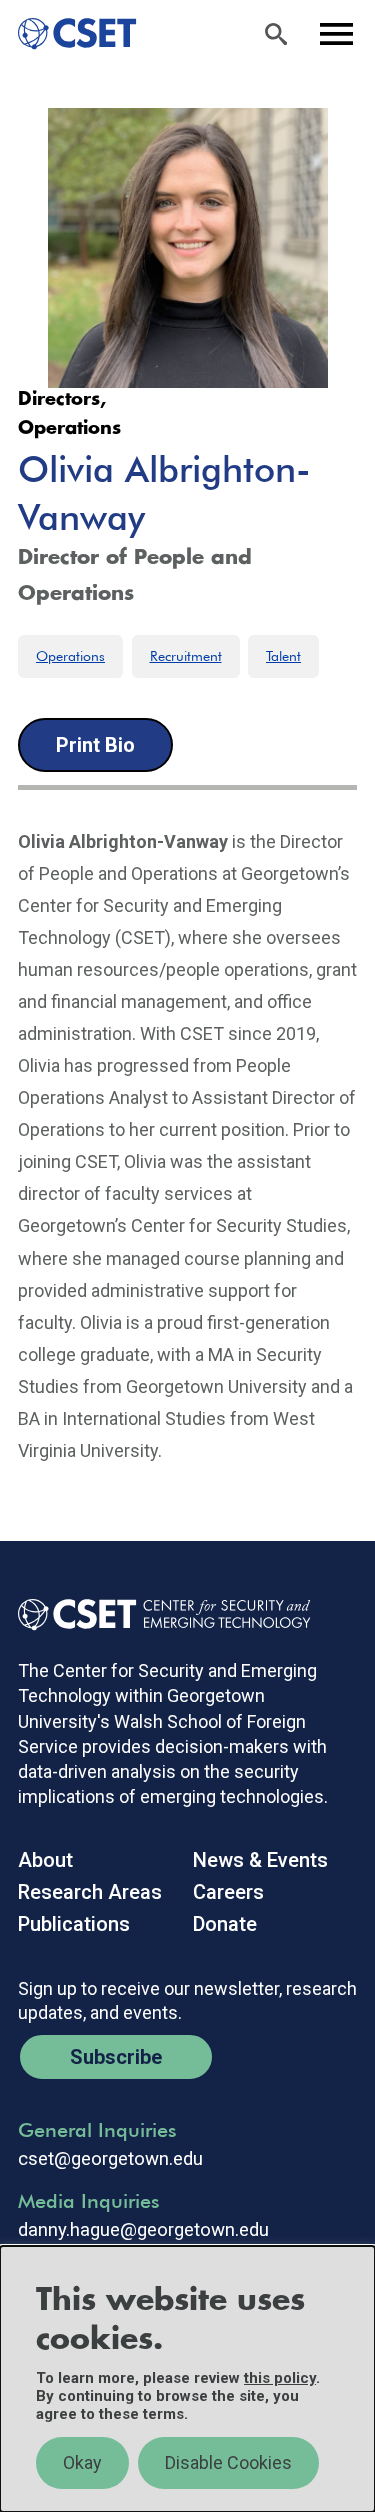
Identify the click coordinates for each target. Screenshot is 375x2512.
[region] (187, 2379)
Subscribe (116, 2057)
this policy (280, 2378)
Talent (283, 656)
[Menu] (336, 34)
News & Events (260, 1860)
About (45, 1860)
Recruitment (186, 656)
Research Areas (90, 1892)
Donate (225, 1924)
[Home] (68, 34)
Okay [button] (82, 2462)
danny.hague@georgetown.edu (143, 2230)
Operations (70, 656)
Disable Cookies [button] (228, 2462)
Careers (228, 1892)
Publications (74, 1924)
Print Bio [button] (95, 745)
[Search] (276, 34)
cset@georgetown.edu (110, 2159)
